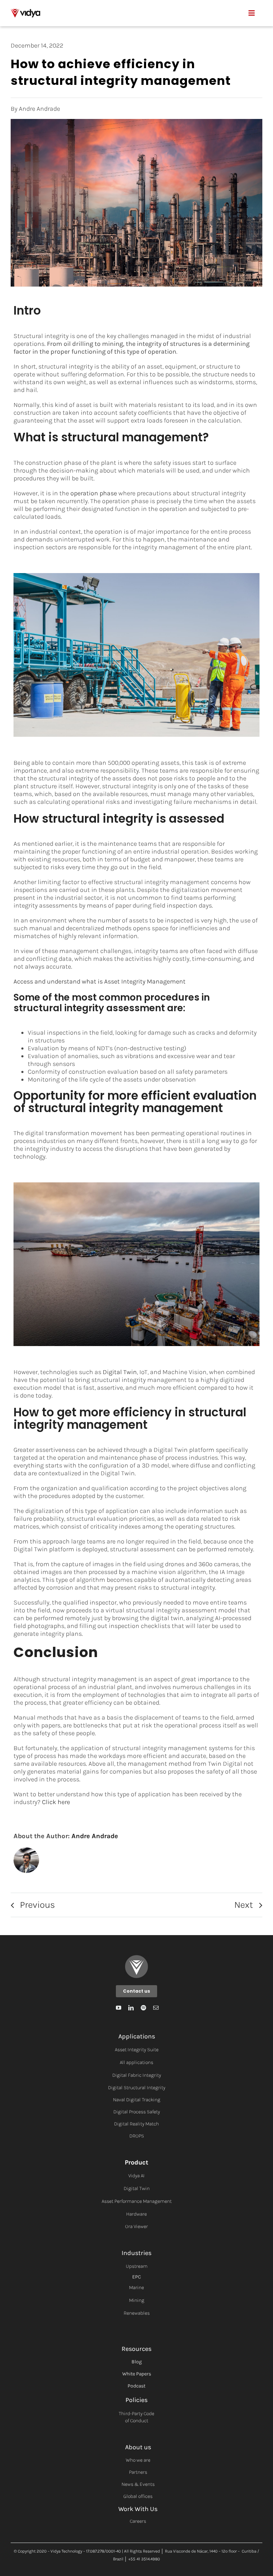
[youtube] (119, 2008)
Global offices (138, 2496)
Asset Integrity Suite (137, 2050)
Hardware (136, 2214)
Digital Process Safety (137, 2112)
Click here (56, 1802)
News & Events (138, 2484)
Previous (38, 1905)
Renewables (137, 2313)
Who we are (138, 2460)
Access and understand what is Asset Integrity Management (100, 981)
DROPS (137, 2136)
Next (244, 1905)
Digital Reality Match (136, 2124)
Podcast (136, 2386)
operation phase (94, 493)
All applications (136, 2062)
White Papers (137, 2374)
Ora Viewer (136, 2226)
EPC (136, 2277)
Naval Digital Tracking (137, 2100)
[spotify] (143, 2008)
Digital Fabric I (128, 2075)
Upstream (137, 2266)
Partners (138, 2472)
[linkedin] (131, 2008)
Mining (137, 2300)
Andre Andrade (95, 1836)
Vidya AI (136, 2176)
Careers (138, 2521)
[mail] (156, 2008)
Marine (136, 2288)
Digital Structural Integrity (137, 2088)
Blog (137, 2362)
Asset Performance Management (137, 2201)
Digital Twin (120, 1372)
